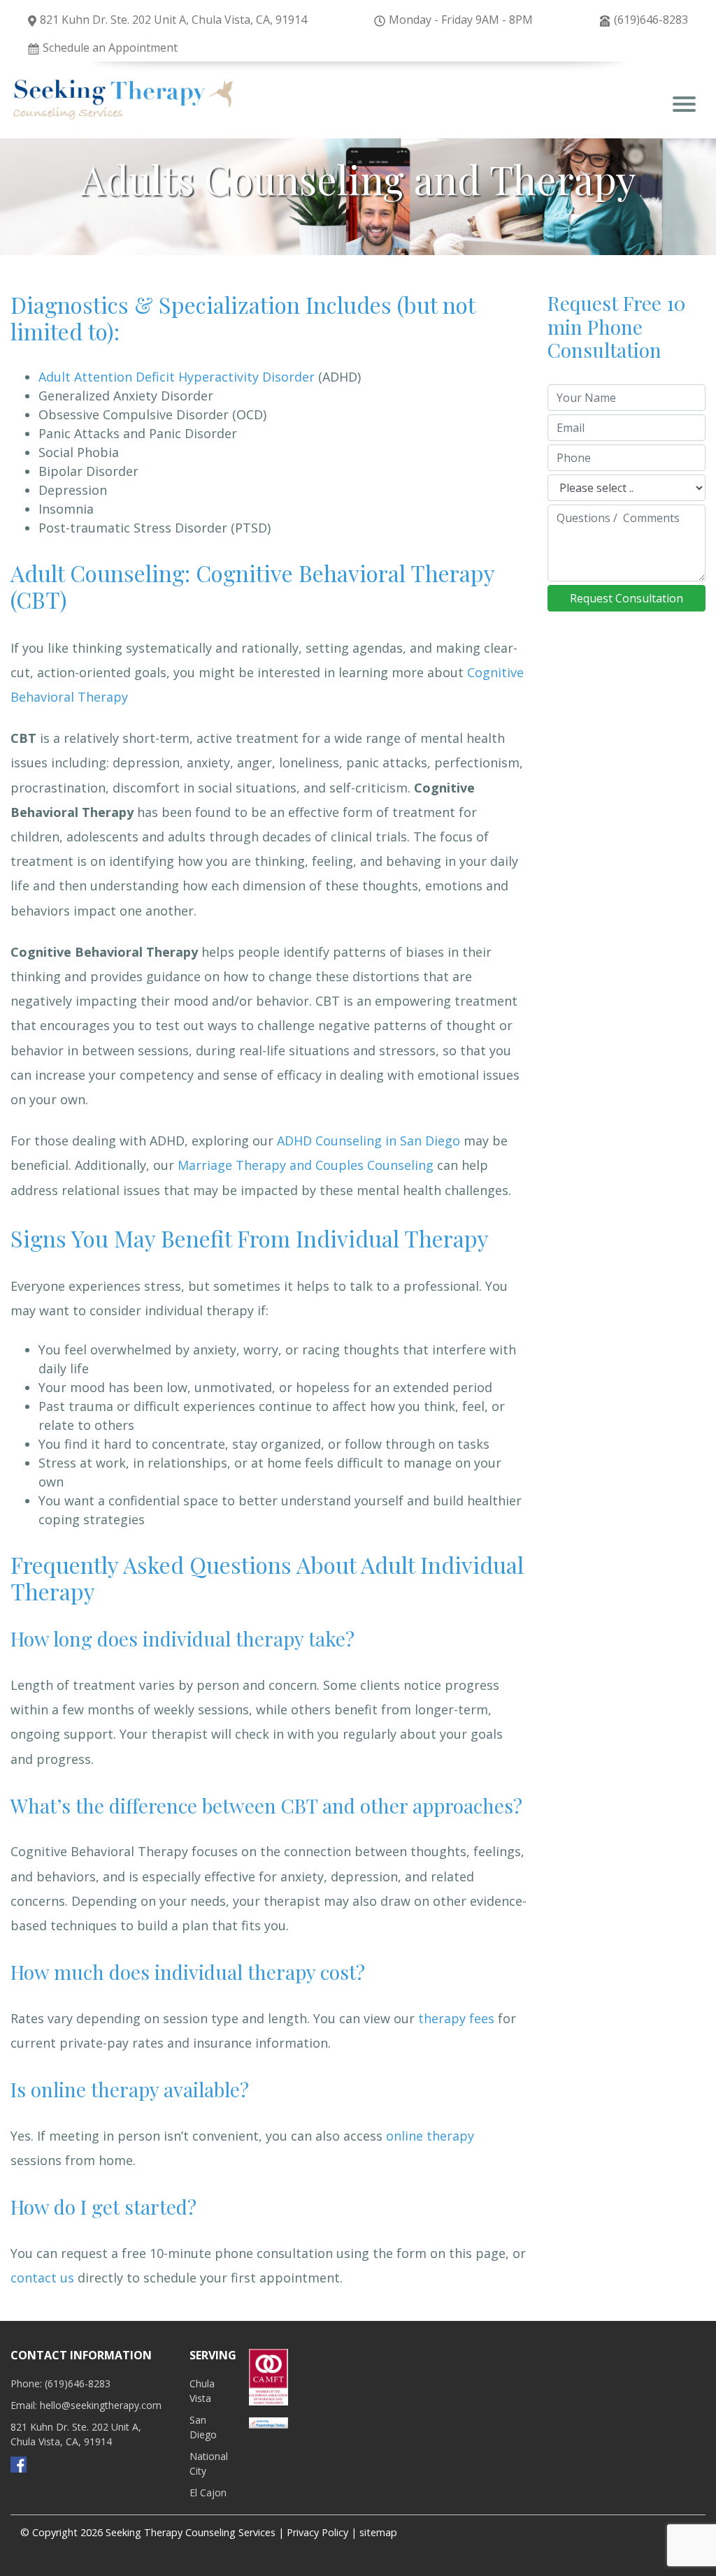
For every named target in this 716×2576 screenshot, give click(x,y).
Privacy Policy (317, 2532)
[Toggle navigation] (684, 106)
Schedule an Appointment (110, 48)
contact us (42, 2278)
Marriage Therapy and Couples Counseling (306, 1165)
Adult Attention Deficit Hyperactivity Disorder (177, 377)
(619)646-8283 (651, 20)
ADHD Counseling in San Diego (368, 1141)
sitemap (378, 2532)
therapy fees (456, 2018)
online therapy (430, 2136)
